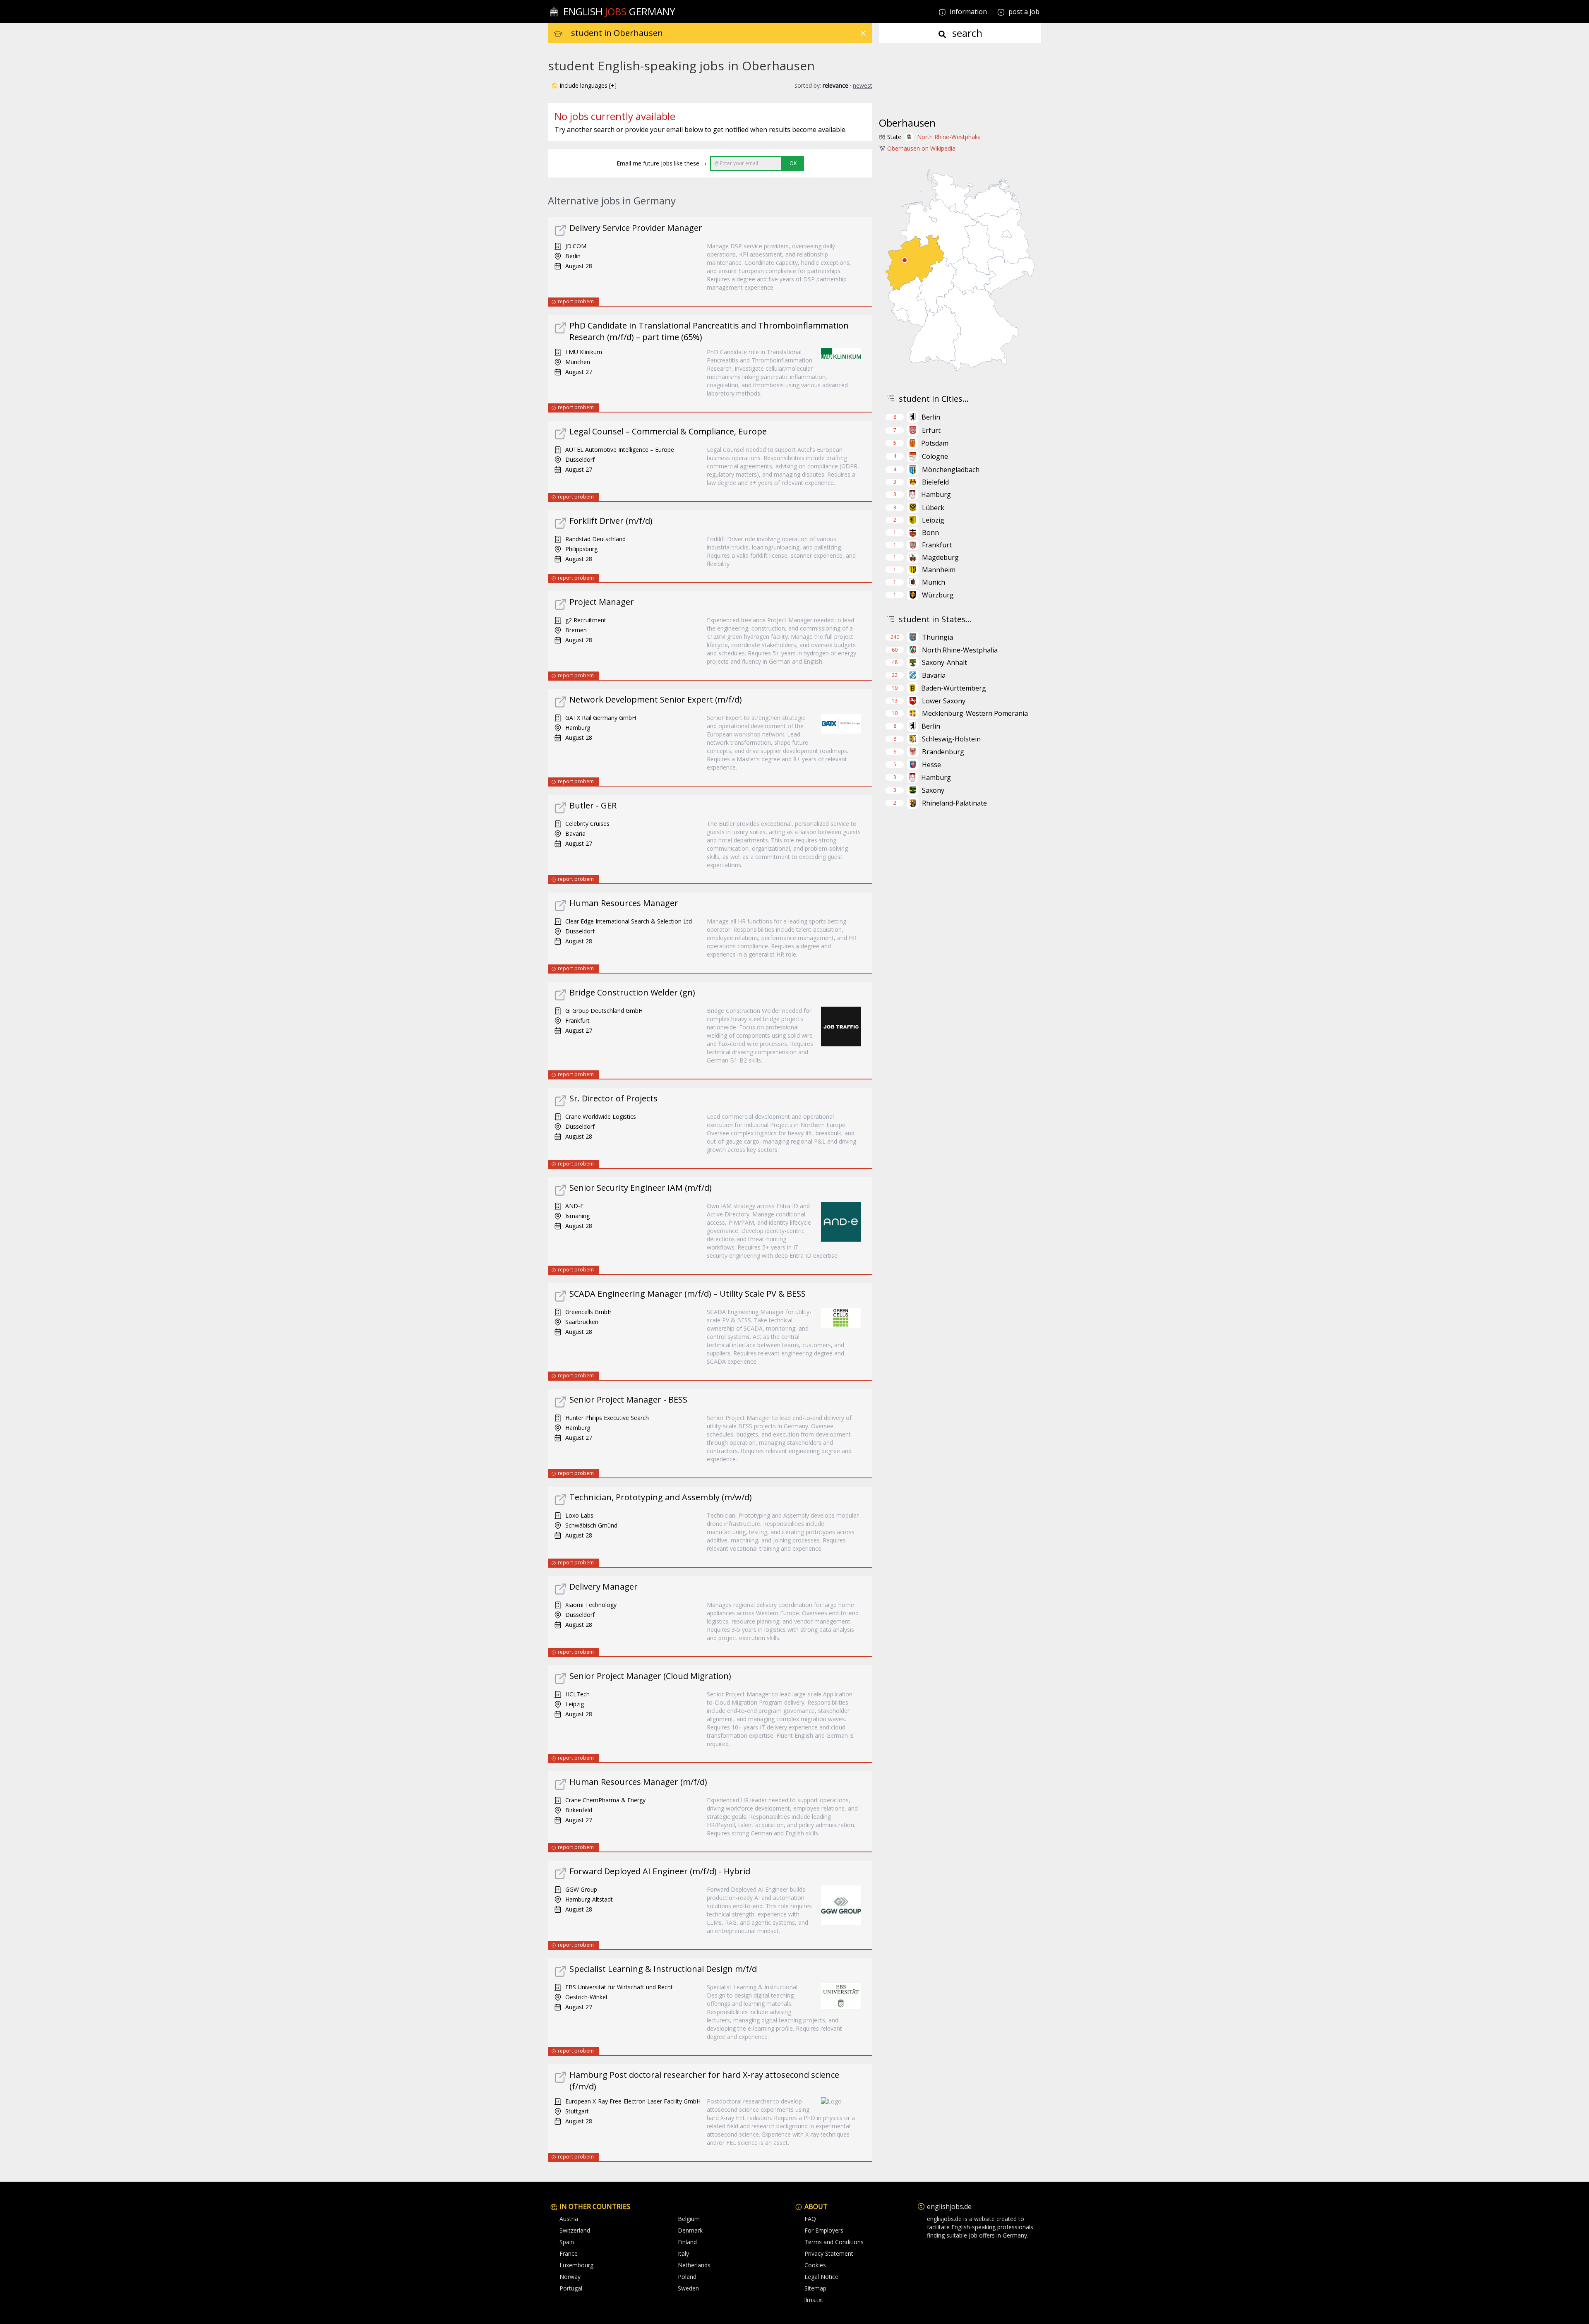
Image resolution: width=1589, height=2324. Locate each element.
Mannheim (939, 570)
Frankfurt (937, 545)
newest (863, 85)
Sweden (688, 2288)
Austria (569, 2219)
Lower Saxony (944, 701)
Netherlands (694, 2265)
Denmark (690, 2230)
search (966, 33)
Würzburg (938, 595)
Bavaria (934, 675)
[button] (584, 86)
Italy (683, 2253)
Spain (567, 2242)
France (569, 2253)
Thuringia (937, 637)
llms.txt (814, 2300)
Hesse (931, 765)
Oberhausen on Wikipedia (921, 148)
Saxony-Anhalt (945, 662)
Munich (934, 582)
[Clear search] (863, 33)
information (967, 12)
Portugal (571, 2288)
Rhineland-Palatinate (954, 803)
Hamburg (936, 494)
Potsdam (935, 443)
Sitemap (815, 2288)
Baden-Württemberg (954, 688)
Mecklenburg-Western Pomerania (975, 713)
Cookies (815, 2265)
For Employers (824, 2230)
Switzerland (575, 2230)
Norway (570, 2277)
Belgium (689, 2219)
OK (793, 163)
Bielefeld (935, 482)
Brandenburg (943, 752)
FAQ (810, 2219)
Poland (687, 2277)
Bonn (930, 532)
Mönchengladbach (951, 470)
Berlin (931, 417)
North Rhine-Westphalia (949, 137)
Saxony (933, 790)
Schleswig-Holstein (951, 739)
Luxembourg (576, 2265)
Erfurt (931, 430)
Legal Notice (821, 2277)
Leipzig (933, 520)
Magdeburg (940, 557)
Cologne (935, 456)
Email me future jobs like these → (662, 163)
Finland (687, 2242)
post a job (1024, 12)
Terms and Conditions (834, 2242)
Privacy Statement (829, 2253)
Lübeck (933, 508)
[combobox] (722, 33)
